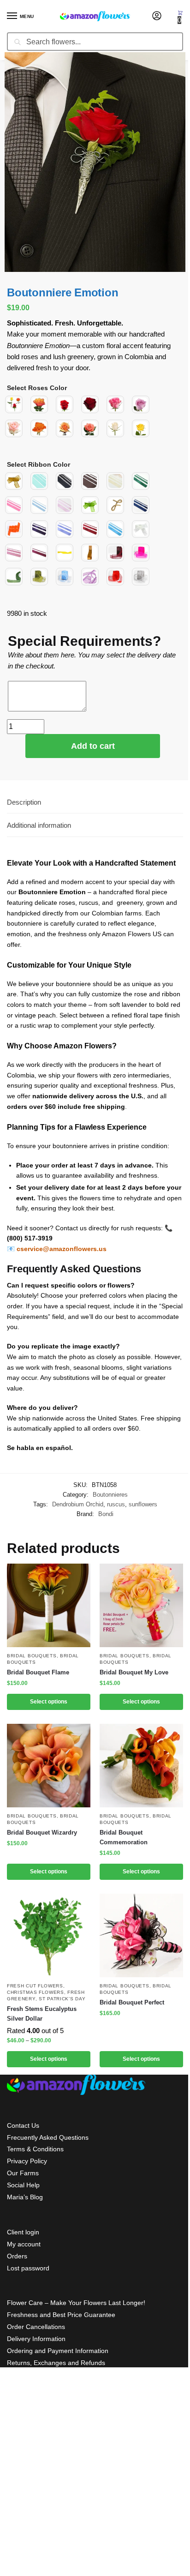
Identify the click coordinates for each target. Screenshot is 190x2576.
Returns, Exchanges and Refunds (56, 2363)
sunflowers (143, 1504)
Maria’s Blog (25, 2197)
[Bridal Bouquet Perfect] (141, 1935)
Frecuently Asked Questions (48, 2137)
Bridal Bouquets (32, 1656)
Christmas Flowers (36, 1992)
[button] (180, 17)
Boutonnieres (110, 1495)
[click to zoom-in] (95, 162)
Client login (23, 2232)
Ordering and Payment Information (58, 2351)
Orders (17, 2256)
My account (24, 2244)
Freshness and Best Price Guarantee (61, 2315)
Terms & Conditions (35, 2149)
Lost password (28, 2268)
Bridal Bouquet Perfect (132, 2002)
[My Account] (157, 16)
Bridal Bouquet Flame (38, 1672)
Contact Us (23, 2125)
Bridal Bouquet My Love (134, 1672)
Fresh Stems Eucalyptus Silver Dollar (42, 2014)
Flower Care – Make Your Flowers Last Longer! (76, 2303)
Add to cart (93, 746)
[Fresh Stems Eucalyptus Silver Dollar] (49, 1935)
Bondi (106, 1514)
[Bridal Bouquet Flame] (49, 1605)
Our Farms (23, 2173)
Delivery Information (36, 2339)
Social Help (23, 2185)
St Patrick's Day (62, 1999)
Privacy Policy (27, 2161)
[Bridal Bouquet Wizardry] (49, 1766)
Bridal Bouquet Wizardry (42, 1833)
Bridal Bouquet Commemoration (124, 1837)
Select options (49, 1702)
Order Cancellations (36, 2327)
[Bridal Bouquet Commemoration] (141, 1766)
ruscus (116, 1504)
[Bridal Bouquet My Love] (141, 1605)
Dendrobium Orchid (78, 1504)
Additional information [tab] (39, 825)
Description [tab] (24, 802)
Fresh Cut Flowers (35, 1986)
